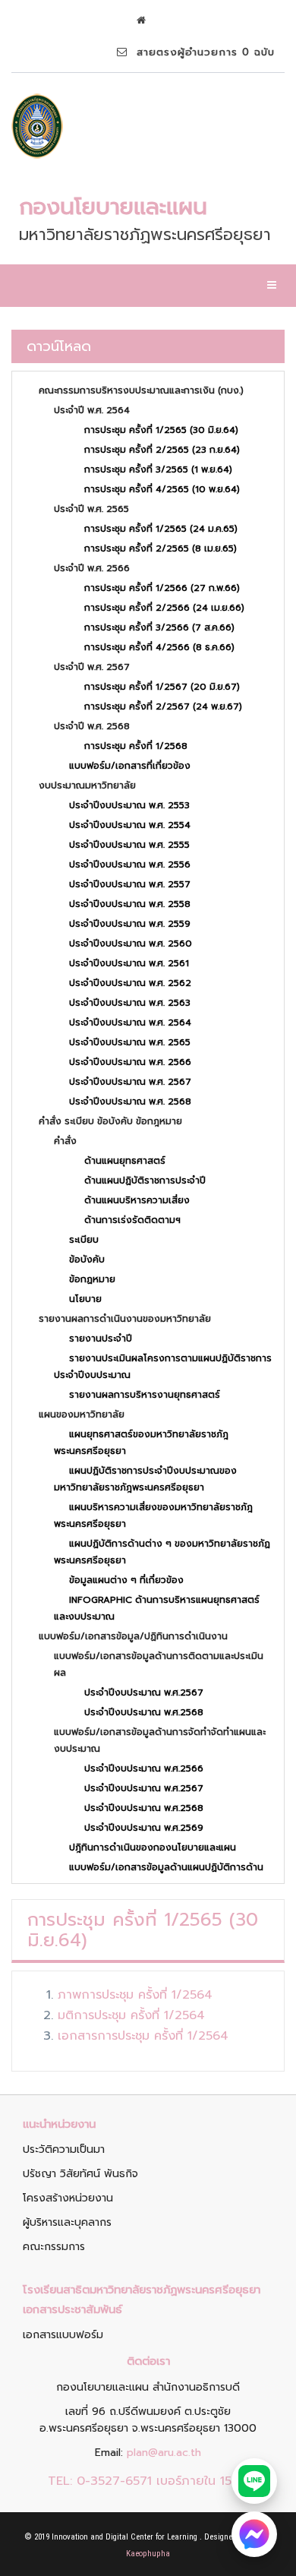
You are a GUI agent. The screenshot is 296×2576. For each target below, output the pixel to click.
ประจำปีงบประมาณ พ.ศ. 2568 (130, 1102)
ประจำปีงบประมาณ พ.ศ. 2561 (129, 963)
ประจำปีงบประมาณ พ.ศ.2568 (144, 1712)
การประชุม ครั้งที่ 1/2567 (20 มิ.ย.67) (162, 687)
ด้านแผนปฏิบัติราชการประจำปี (145, 1181)
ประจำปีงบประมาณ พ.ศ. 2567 (130, 1082)
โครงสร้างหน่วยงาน (68, 2198)
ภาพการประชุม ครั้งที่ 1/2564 (135, 1995)
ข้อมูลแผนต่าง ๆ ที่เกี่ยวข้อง (126, 1580)
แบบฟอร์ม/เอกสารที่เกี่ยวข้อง (130, 766)
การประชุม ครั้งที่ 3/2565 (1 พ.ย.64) (158, 469)
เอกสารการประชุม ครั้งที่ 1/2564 (143, 2036)
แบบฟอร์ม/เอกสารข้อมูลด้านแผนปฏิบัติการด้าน (166, 1867)
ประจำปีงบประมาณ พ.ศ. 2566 (130, 1062)
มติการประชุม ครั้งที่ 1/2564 (131, 2015)
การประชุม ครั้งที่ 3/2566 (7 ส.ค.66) (159, 627)
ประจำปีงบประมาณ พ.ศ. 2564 (130, 1022)
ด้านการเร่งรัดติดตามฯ (132, 1220)
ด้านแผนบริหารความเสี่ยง (137, 1200)
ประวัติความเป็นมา (64, 2149)
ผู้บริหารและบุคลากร (67, 2222)
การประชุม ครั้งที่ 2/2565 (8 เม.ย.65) (161, 548)
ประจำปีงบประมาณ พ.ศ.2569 (144, 1828)
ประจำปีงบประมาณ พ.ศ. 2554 (130, 825)
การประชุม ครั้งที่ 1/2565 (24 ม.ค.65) (161, 529)
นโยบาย (85, 1299)
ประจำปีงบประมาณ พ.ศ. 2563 (130, 1003)
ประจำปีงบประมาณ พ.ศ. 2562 (130, 983)
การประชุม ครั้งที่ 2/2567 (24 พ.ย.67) (163, 706)
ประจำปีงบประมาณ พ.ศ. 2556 (130, 864)
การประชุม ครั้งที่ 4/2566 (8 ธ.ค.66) (159, 647)
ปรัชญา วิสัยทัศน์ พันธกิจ (80, 2174)
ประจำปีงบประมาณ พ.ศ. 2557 (130, 884)
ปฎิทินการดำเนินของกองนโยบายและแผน (153, 1847)
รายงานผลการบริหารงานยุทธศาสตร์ (145, 1395)
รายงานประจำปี (101, 1339)
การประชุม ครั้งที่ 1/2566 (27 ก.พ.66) (162, 588)
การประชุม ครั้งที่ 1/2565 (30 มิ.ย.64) (161, 430)
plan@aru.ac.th (164, 2453)
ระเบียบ (84, 1240)
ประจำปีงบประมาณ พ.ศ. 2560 (131, 943)
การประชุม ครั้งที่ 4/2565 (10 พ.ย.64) (162, 489)
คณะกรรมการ (54, 2247)
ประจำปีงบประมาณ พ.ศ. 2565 (130, 1042)
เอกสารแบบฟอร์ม (63, 2335)
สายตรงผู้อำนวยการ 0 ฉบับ (201, 52)
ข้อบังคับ (87, 1260)
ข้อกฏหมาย (92, 1279)
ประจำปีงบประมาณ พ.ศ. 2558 (130, 904)
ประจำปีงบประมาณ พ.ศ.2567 (144, 1693)
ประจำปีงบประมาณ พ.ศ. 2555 (129, 845)
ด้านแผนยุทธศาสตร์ (125, 1161)
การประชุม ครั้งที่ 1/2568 (136, 746)
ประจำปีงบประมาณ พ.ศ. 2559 (130, 924)
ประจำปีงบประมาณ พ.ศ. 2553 (129, 805)
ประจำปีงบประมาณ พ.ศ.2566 (144, 1768)
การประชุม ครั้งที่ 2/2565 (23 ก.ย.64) (162, 450)
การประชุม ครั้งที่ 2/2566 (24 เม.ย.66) (164, 608)
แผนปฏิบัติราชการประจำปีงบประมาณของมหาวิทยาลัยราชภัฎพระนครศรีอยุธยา (145, 1479)
